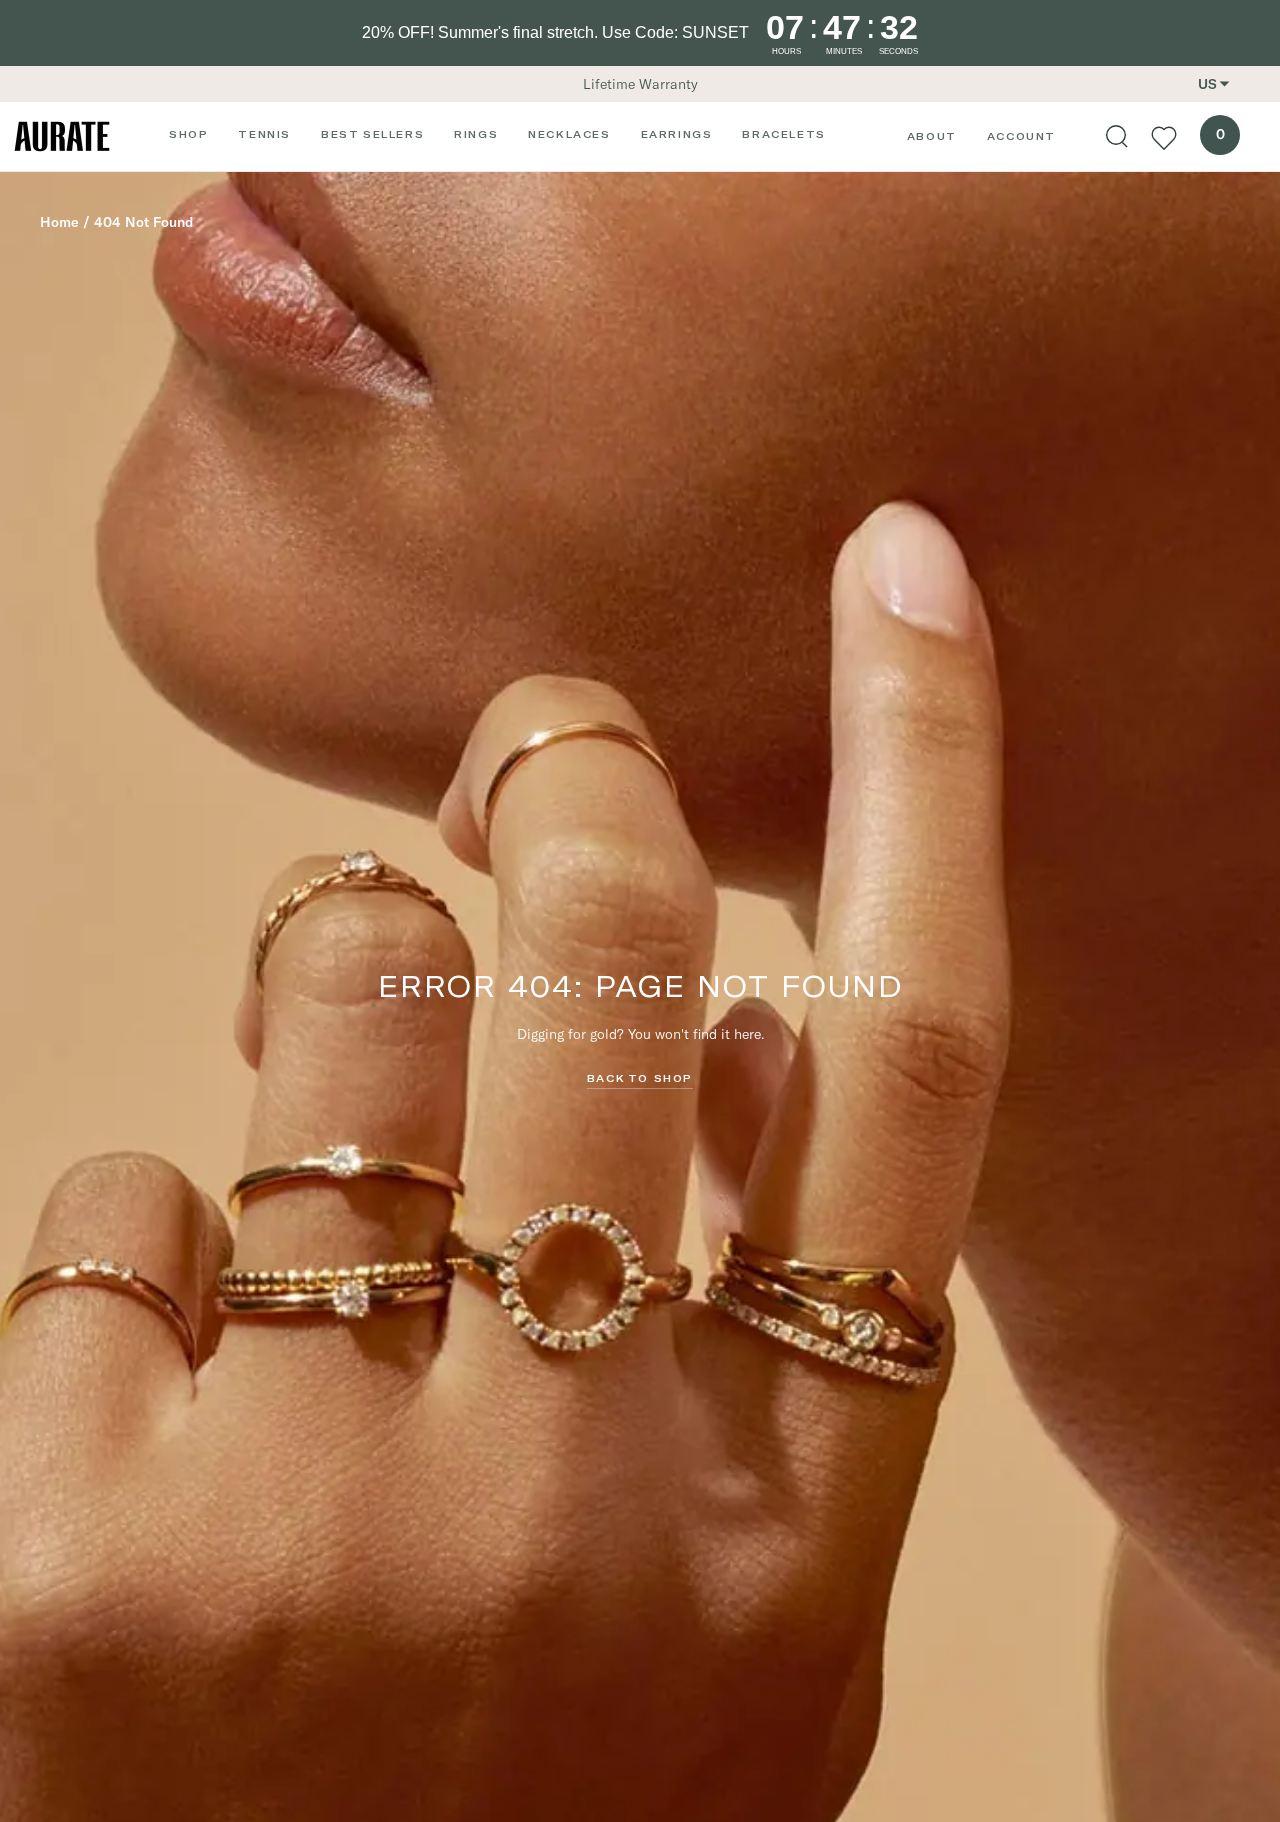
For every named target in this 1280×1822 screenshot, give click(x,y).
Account (1021, 136)
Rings (476, 134)
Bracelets (783, 134)
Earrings (677, 134)
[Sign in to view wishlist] (1164, 137)
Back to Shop (640, 1078)
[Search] (1117, 137)
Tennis (264, 134)
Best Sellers (372, 134)
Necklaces (569, 134)
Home (59, 222)
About (932, 136)
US (1207, 84)
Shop (188, 134)
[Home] (62, 136)
